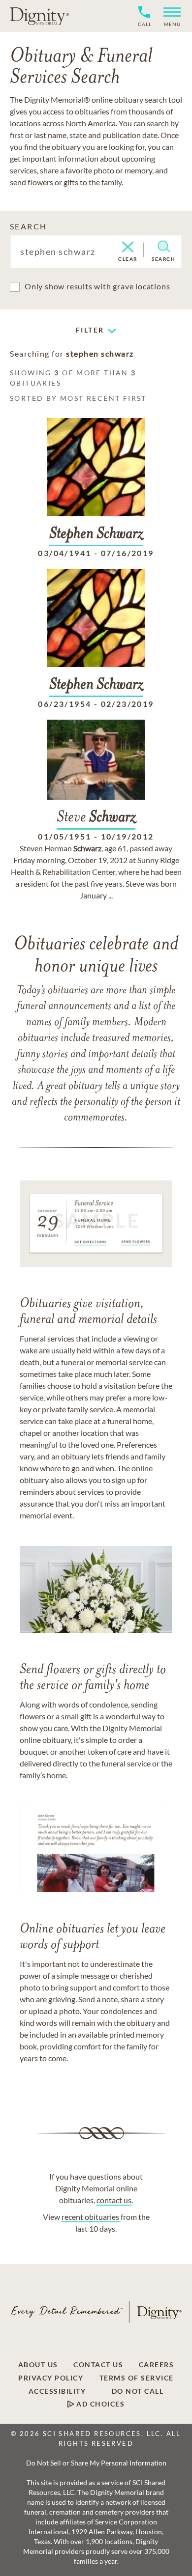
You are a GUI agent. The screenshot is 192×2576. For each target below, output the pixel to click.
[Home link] (39, 16)
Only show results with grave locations (97, 286)
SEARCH (28, 226)
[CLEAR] (128, 248)
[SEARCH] (164, 247)
